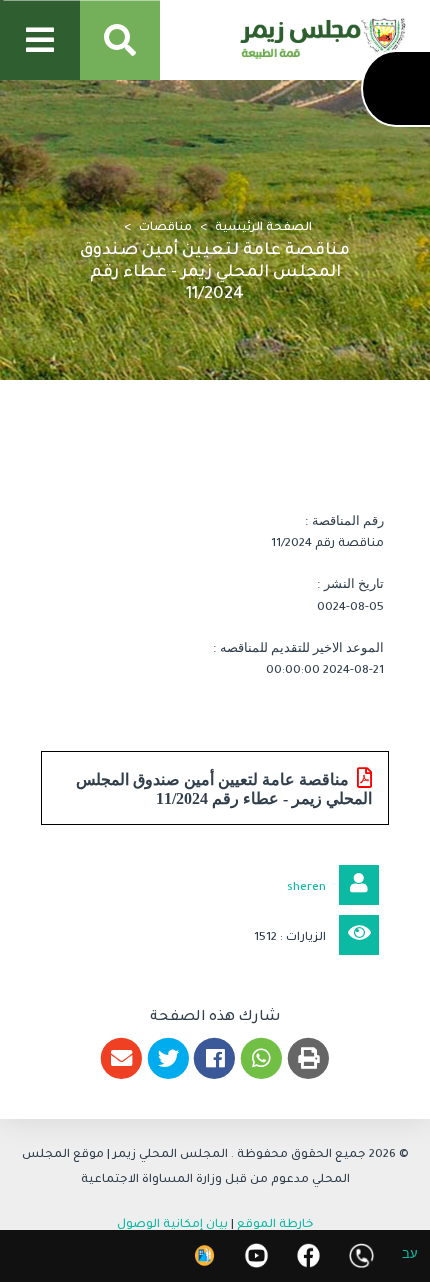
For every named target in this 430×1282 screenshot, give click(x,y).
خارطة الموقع (275, 1225)
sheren (306, 888)
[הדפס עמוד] (308, 1058)
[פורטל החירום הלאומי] (204, 1255)
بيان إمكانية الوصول (172, 1225)
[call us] (361, 1255)
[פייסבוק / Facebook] (308, 1255)
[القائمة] (40, 40)
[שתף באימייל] (121, 1058)
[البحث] (120, 40)
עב (410, 1256)
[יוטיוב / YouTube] (256, 1255)
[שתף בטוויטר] (168, 1058)
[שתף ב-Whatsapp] (261, 1058)
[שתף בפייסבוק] (215, 1058)
